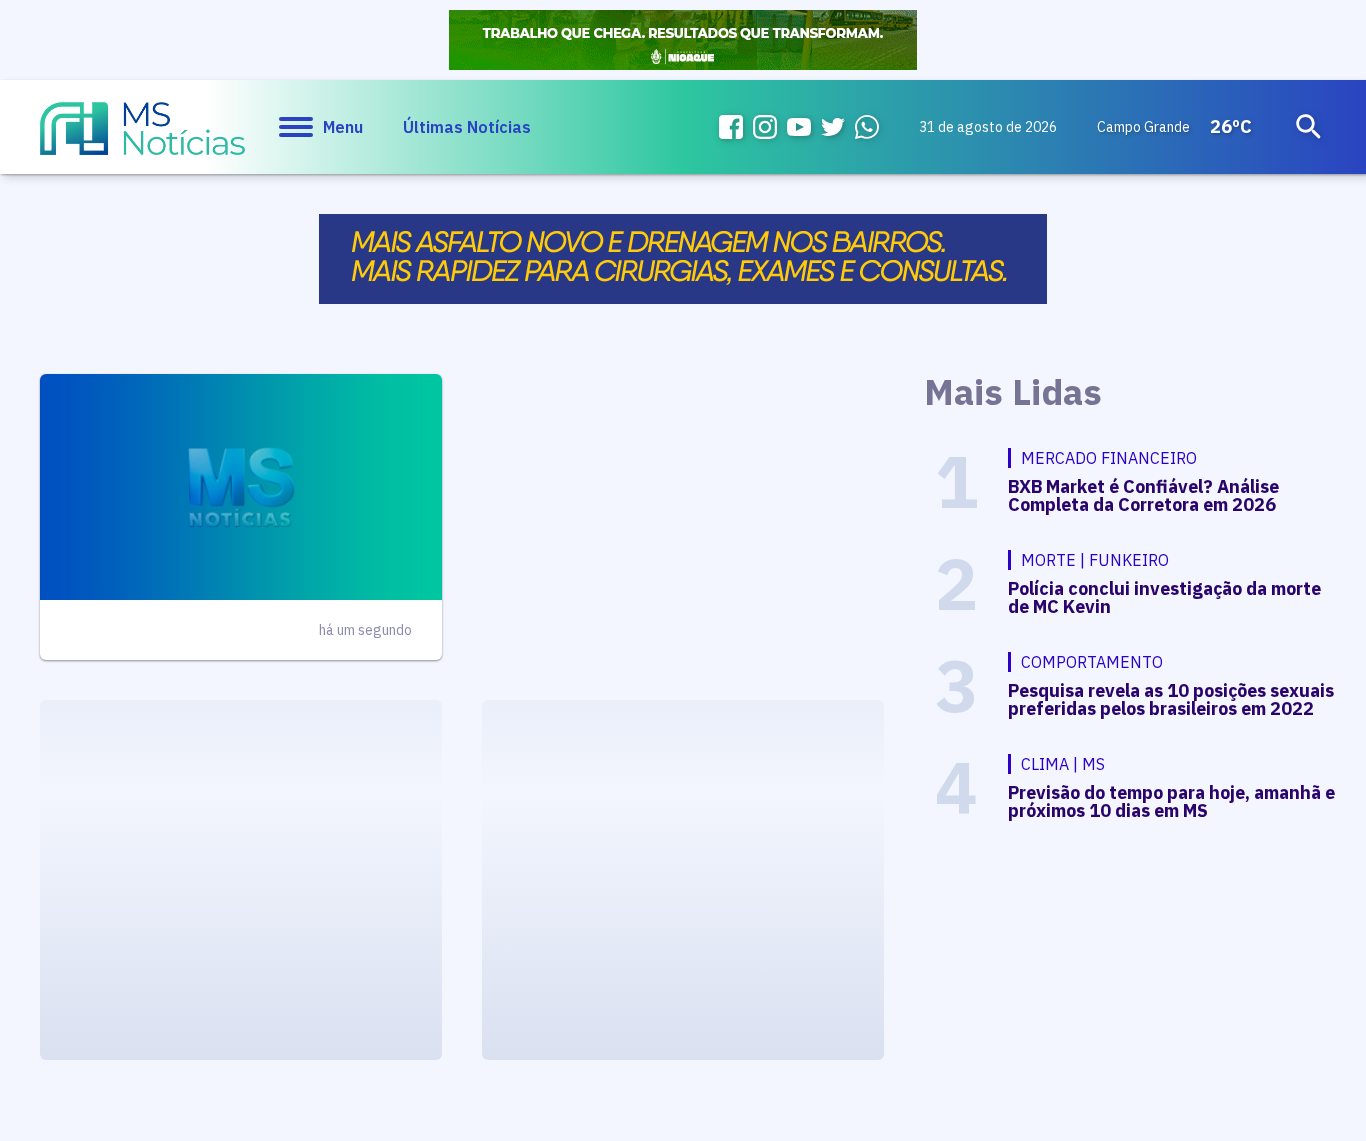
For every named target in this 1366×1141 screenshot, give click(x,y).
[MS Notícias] (142, 138)
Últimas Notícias (467, 127)
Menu (343, 127)
